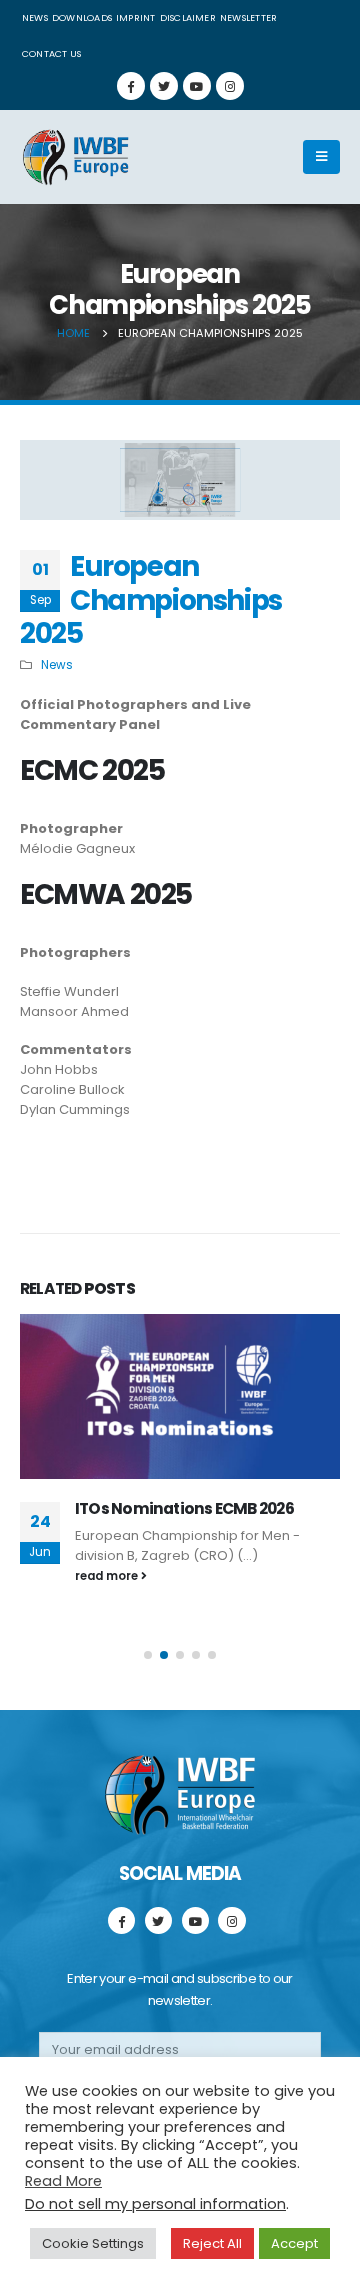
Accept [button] (294, 2243)
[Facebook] (131, 86)
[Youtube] (197, 86)
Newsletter (248, 17)
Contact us (51, 53)
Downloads (82, 17)
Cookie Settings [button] (93, 2243)
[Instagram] (230, 86)
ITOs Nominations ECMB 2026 (184, 1508)
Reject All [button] (212, 2243)
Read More (63, 2181)
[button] (148, 1655)
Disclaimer (188, 17)
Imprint (136, 17)
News (35, 17)
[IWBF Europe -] (75, 157)
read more (108, 1576)
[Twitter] (164, 86)
